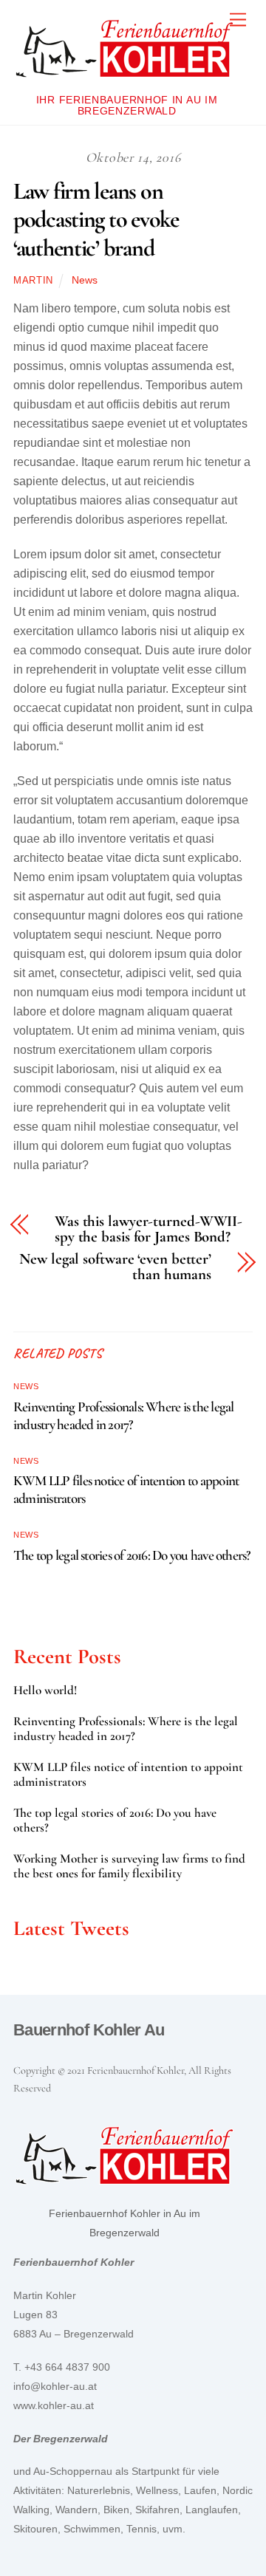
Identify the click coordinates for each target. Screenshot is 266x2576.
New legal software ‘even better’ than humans (115, 1267)
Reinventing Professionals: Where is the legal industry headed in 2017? (123, 1416)
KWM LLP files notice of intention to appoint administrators (128, 1775)
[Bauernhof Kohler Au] (124, 79)
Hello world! (45, 1690)
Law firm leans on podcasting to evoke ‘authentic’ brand (96, 219)
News (85, 280)
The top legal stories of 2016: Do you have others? (132, 1555)
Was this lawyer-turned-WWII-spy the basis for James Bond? (149, 1230)
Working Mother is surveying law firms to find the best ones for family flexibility (129, 1866)
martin (33, 280)
